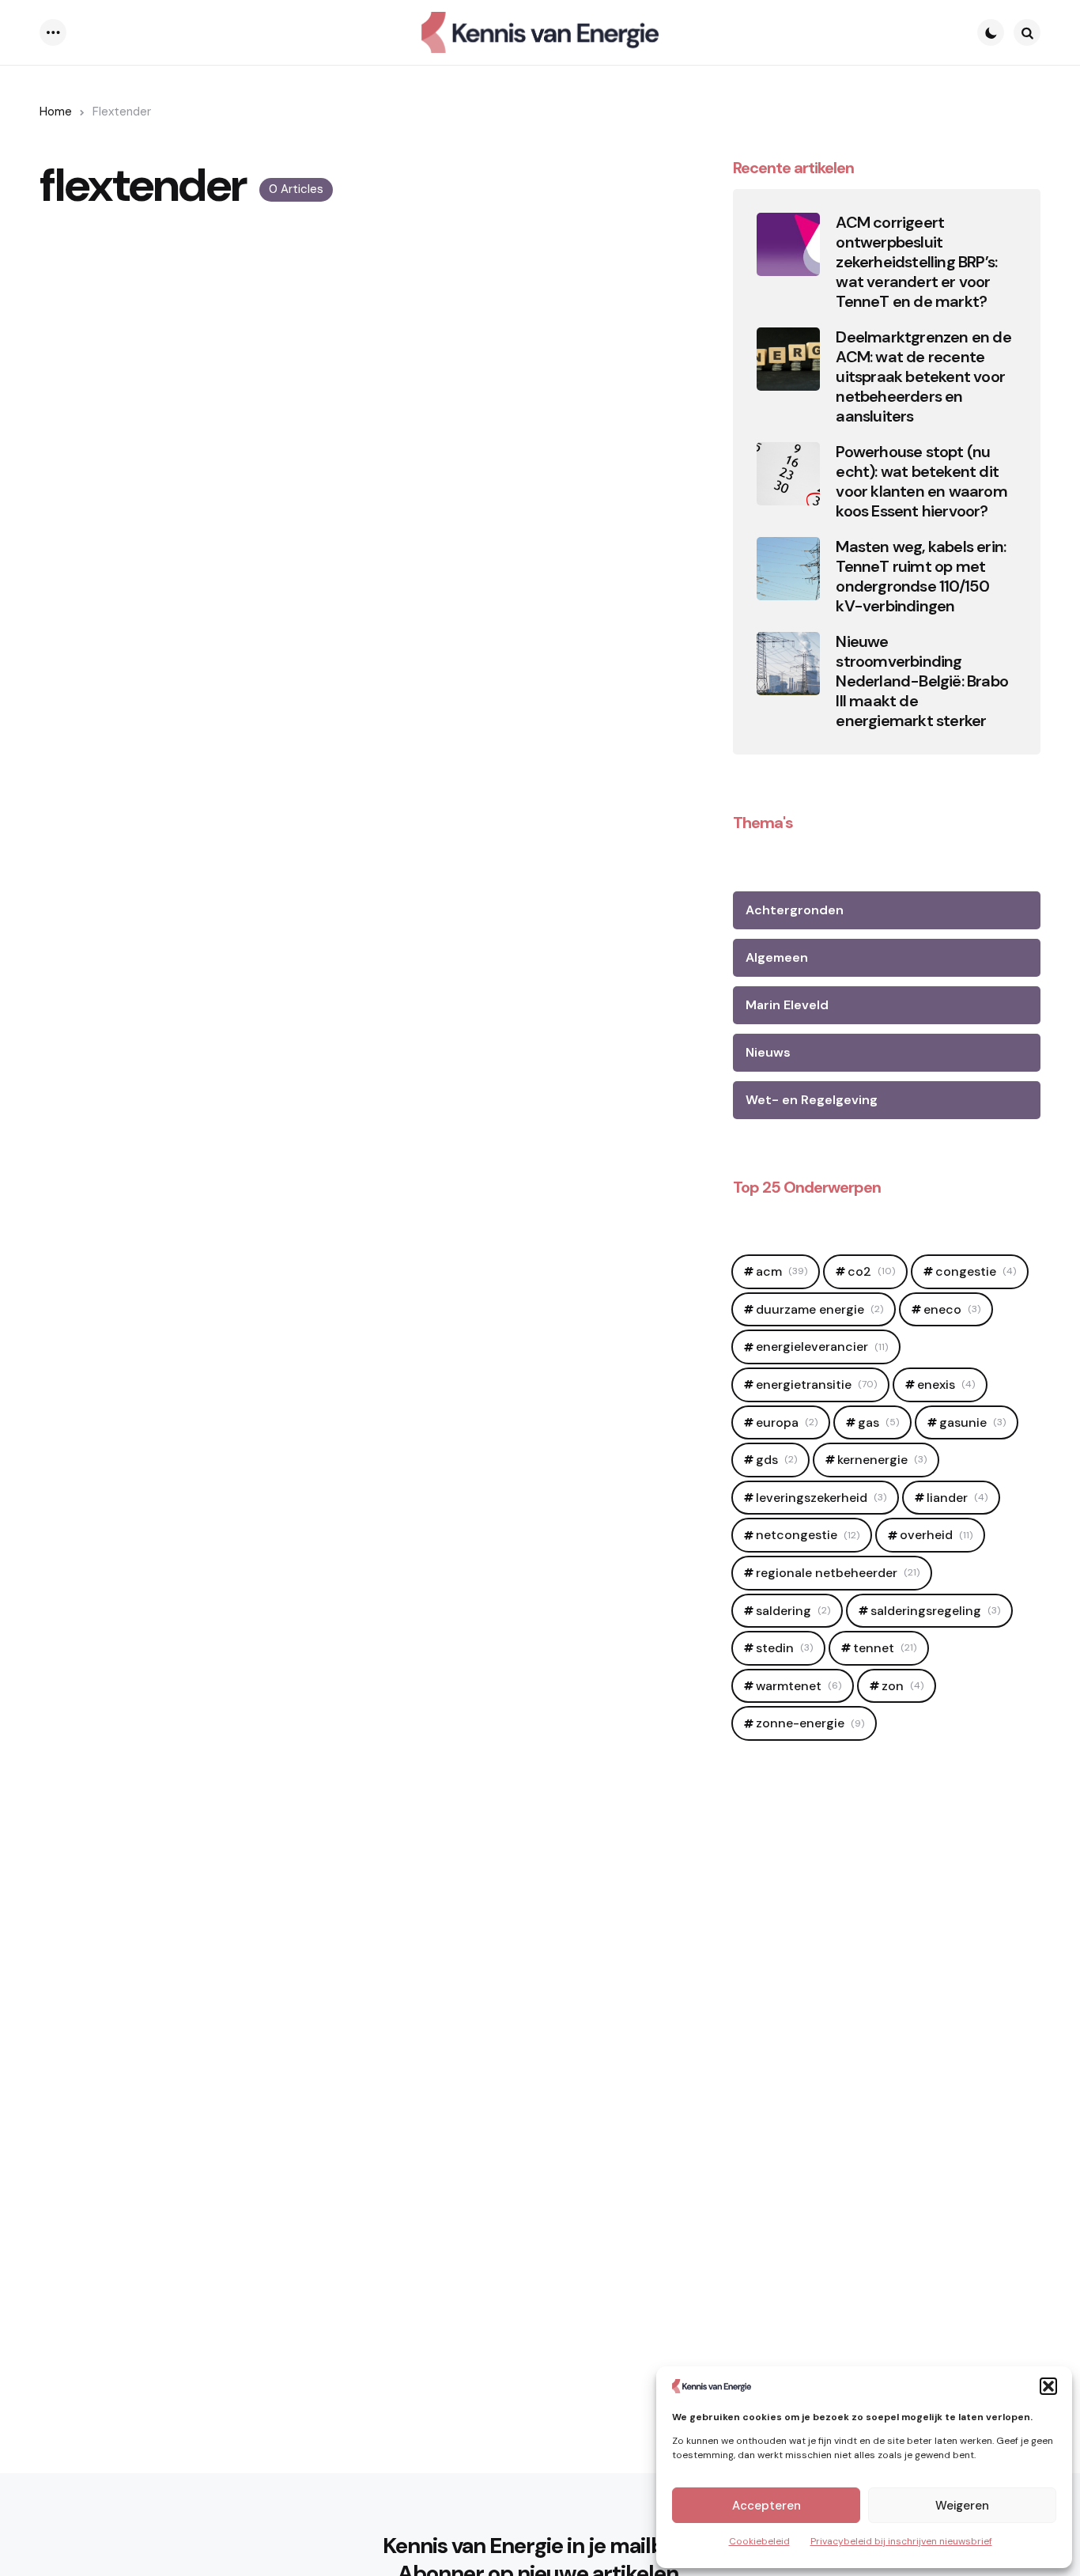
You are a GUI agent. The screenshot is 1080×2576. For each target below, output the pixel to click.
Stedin (784, 1648)
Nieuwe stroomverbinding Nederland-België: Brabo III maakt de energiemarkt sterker (922, 681)
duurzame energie (819, 1309)
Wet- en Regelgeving (812, 1100)
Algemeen (777, 957)
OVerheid (936, 1535)
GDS (776, 1460)
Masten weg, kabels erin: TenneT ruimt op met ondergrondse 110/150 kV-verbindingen (921, 577)
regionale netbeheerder (838, 1573)
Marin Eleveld (787, 1005)
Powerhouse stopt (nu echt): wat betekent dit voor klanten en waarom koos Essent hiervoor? (921, 482)
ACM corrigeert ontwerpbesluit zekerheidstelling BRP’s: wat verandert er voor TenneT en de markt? (916, 262)
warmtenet (799, 1686)
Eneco (952, 1309)
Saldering (793, 1611)
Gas (878, 1422)
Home (56, 112)
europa (787, 1422)
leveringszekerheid (821, 1498)
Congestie (976, 1271)
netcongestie (808, 1535)
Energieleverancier (822, 1347)
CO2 (871, 1271)
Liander (957, 1498)
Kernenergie (882, 1460)
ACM (782, 1271)
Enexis (946, 1384)
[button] (1048, 2386)
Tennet (885, 1648)
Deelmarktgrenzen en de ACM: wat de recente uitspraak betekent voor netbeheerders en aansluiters (923, 377)
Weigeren (962, 2506)
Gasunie (972, 1422)
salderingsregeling (935, 1611)
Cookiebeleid (759, 2541)
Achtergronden (795, 910)
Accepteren (767, 2506)
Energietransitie (816, 1384)
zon (903, 1686)
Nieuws (768, 1052)
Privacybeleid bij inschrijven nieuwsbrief (901, 2541)
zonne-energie (810, 1723)
